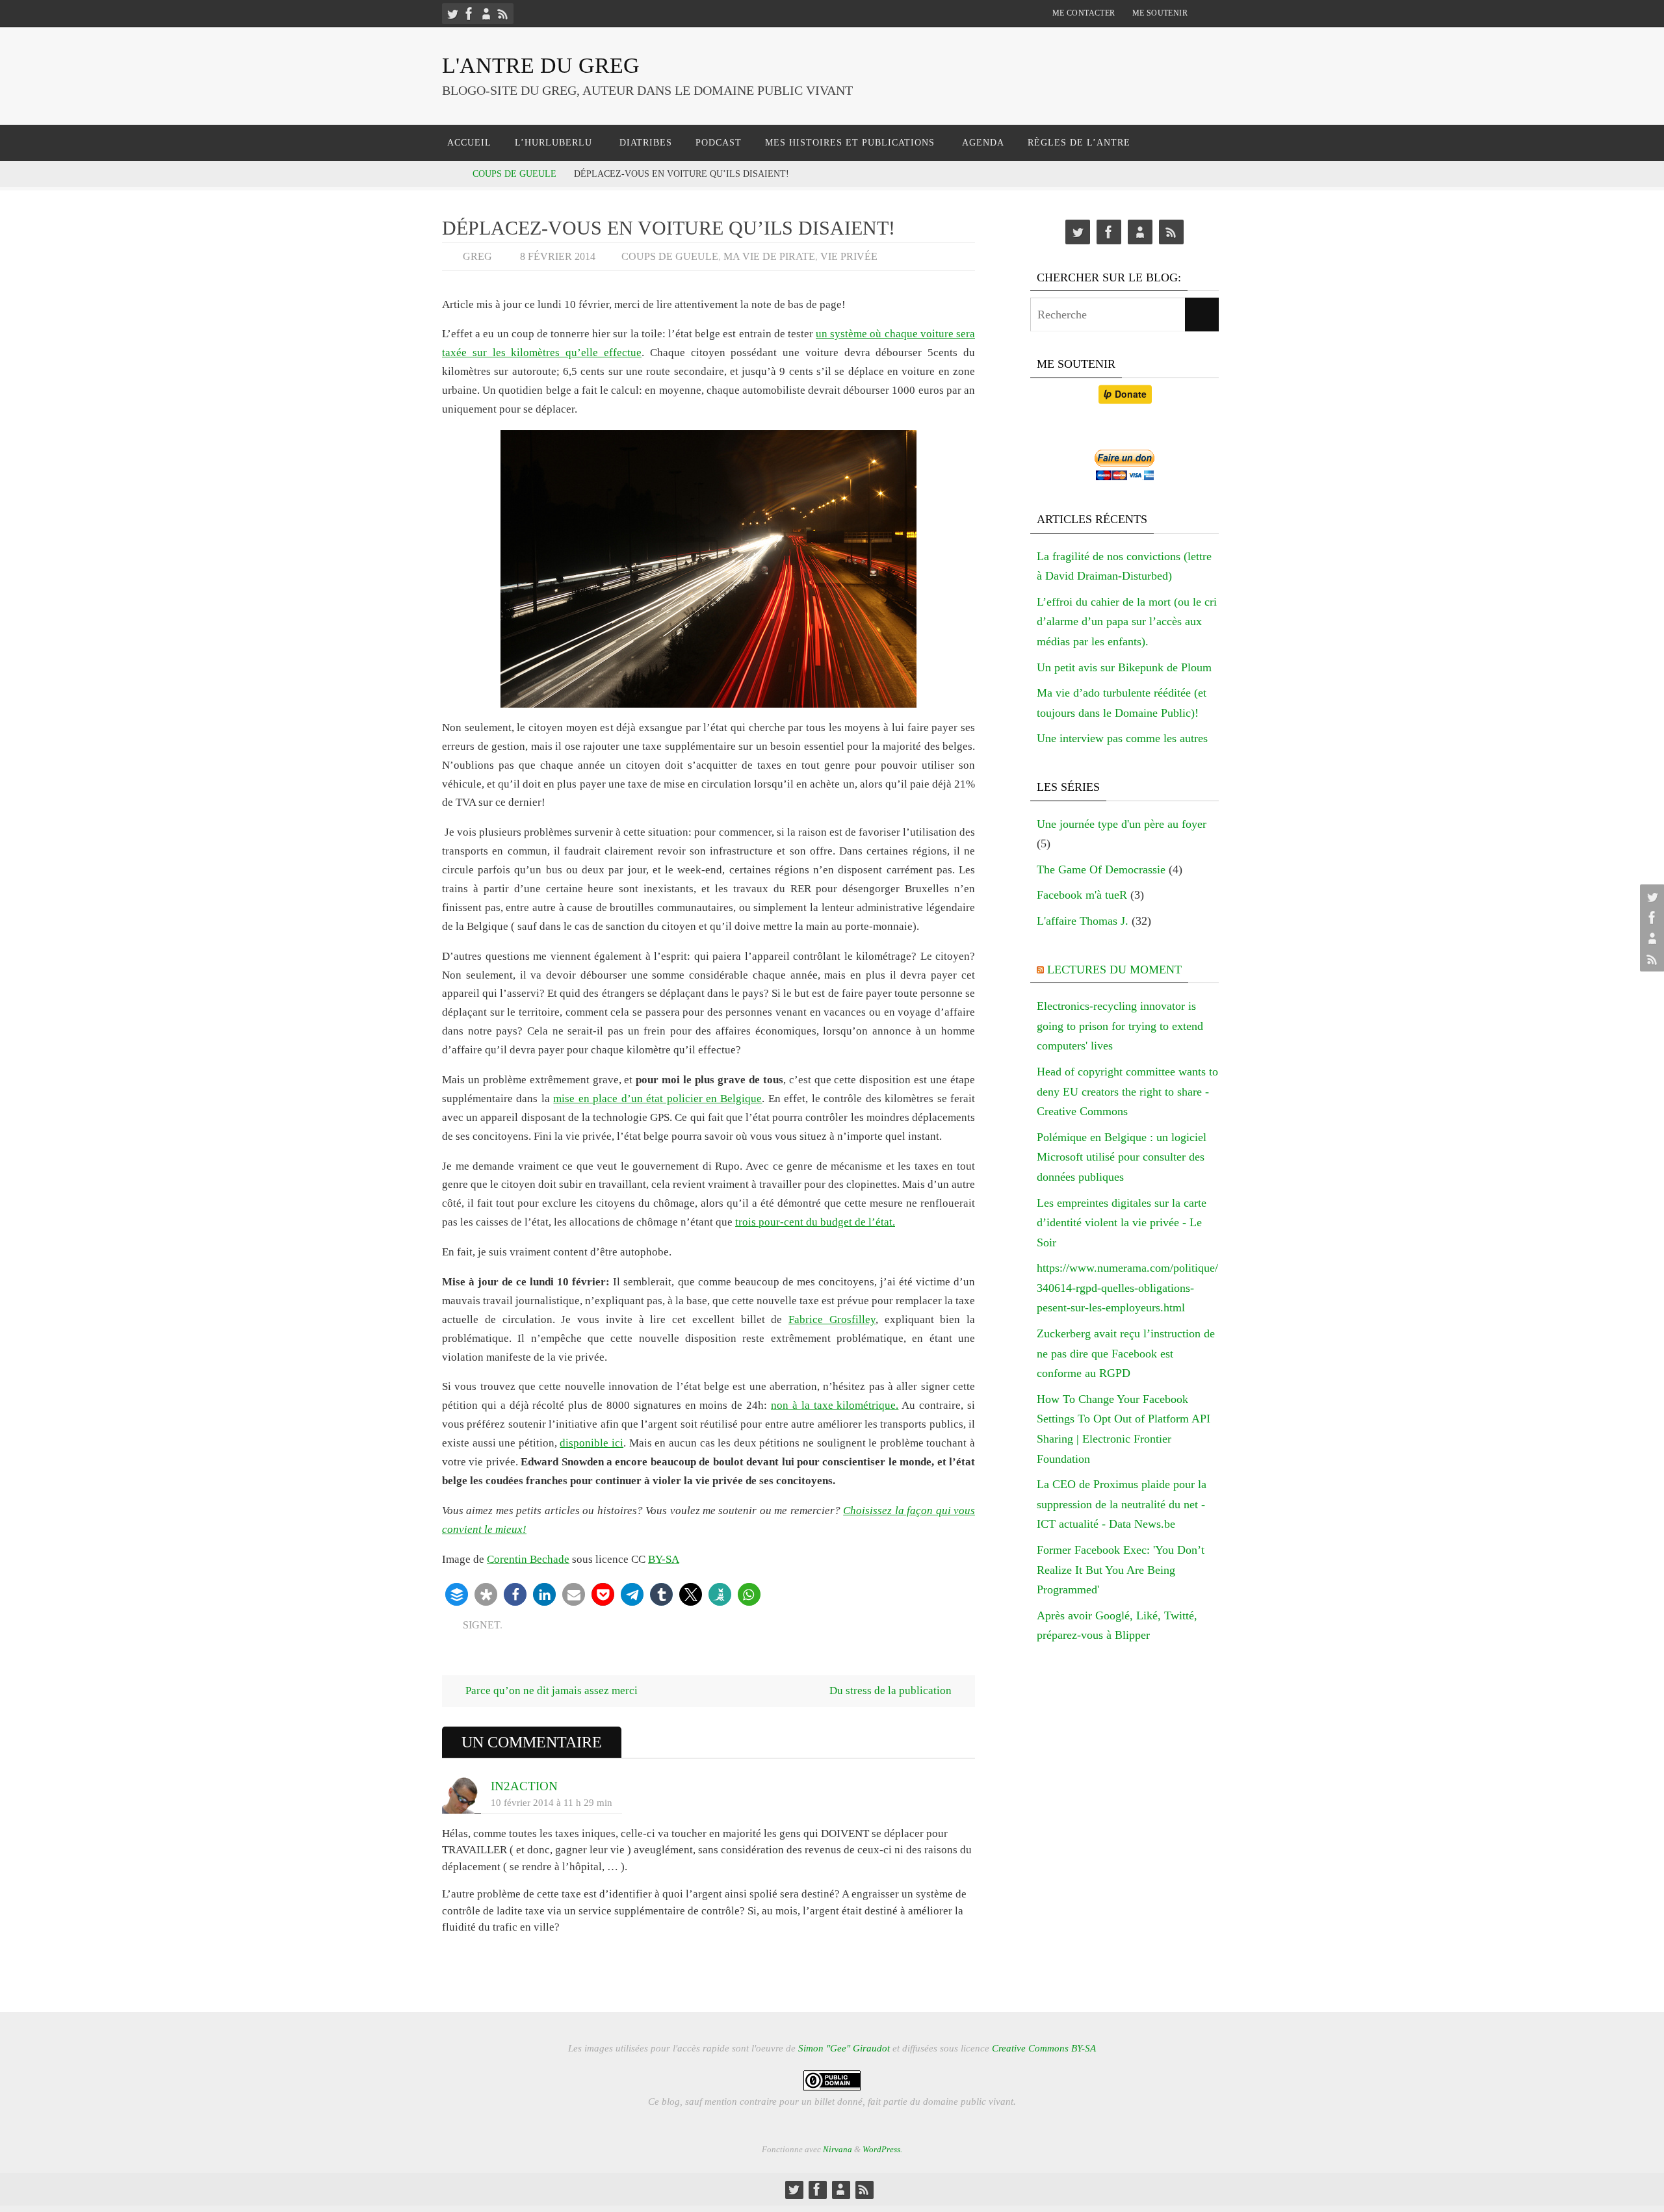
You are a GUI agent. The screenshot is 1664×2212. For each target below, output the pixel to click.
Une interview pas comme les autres (1122, 738)
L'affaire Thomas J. (1083, 921)
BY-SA (664, 1559)
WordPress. (882, 2149)
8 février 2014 (558, 256)
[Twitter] (452, 14)
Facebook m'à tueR (1082, 895)
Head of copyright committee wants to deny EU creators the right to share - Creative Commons (1127, 1091)
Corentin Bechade (528, 1559)
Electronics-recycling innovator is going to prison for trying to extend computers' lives (1120, 1026)
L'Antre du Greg (541, 65)
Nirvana (838, 2149)
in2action (524, 1786)
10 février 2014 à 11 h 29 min (552, 1802)
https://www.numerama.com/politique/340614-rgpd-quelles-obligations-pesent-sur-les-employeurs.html (1127, 1288)
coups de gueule (514, 174)
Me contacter (1084, 13)
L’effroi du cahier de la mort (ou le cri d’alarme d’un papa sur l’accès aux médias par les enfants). (1127, 622)
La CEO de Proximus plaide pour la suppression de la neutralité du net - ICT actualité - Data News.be (1122, 1504)
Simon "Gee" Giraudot (844, 2048)
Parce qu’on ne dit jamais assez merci (550, 1691)
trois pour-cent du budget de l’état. (815, 1222)
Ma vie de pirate (769, 256)
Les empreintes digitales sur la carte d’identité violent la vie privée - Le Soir (1122, 1223)
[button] (457, 1594)
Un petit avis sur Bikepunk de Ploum (1124, 667)
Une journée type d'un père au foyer (1122, 824)
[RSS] (503, 14)
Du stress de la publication (892, 1691)
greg (477, 256)
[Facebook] (469, 14)
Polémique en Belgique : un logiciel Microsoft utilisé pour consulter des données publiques (1122, 1157)
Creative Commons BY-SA (1044, 2048)
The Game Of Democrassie (1101, 869)
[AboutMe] (486, 14)
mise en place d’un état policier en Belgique (657, 1099)
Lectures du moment (1114, 970)
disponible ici (591, 1443)
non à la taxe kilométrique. (835, 1405)
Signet (481, 1625)
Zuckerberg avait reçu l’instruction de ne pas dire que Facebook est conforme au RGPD (1126, 1353)
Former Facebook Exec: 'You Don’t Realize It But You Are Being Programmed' (1121, 1570)
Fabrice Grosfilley (832, 1319)
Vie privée (849, 256)
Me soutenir (1160, 13)
